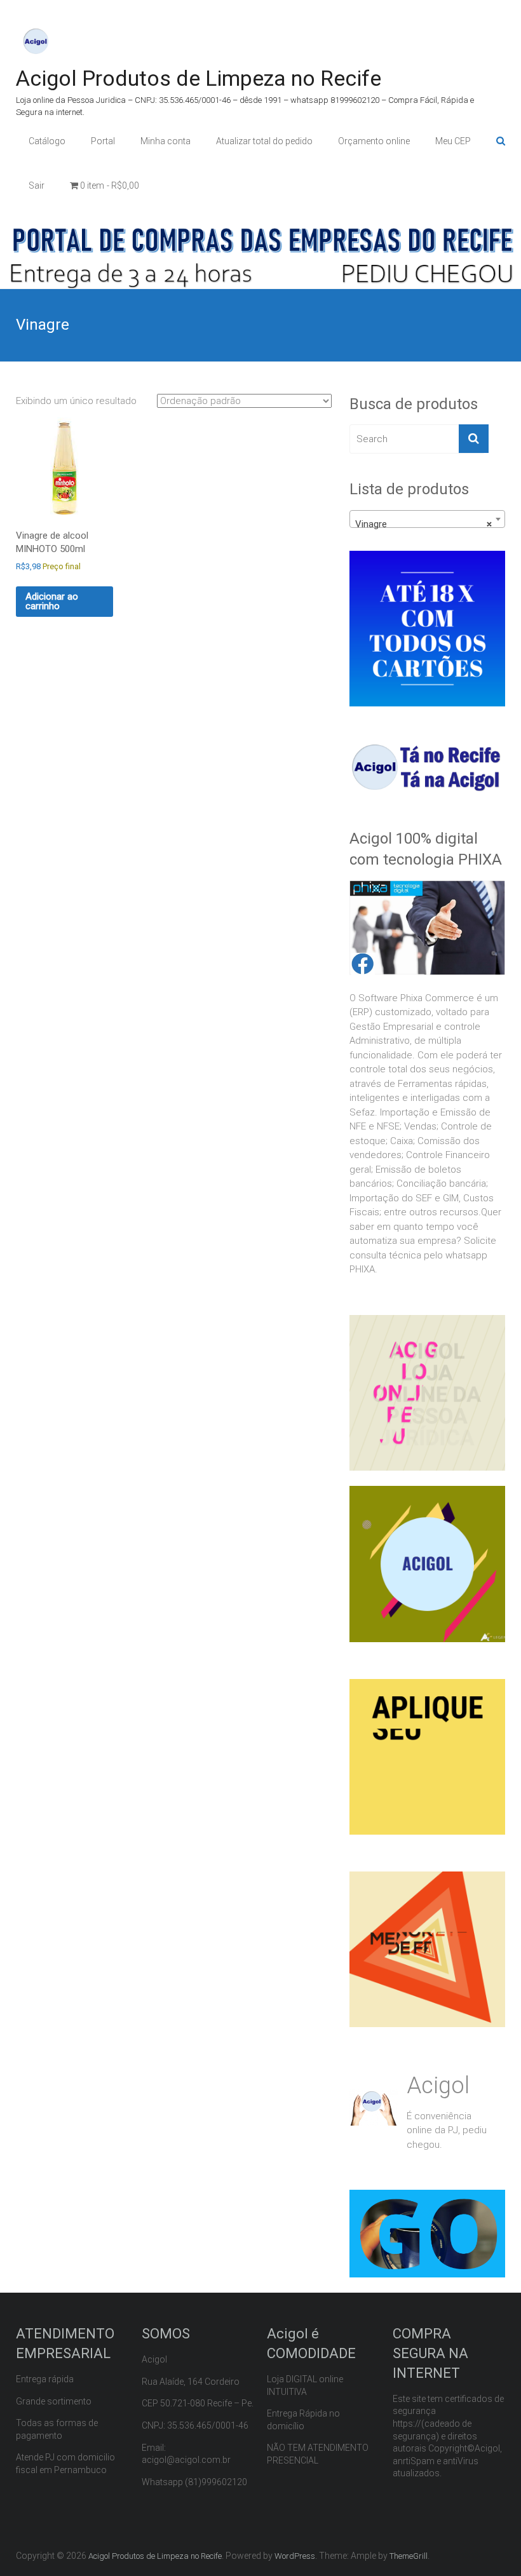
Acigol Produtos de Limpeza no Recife (199, 78)
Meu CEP (453, 141)
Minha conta (166, 141)
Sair (37, 185)
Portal (103, 141)
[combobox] (427, 519)
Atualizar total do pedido (264, 141)
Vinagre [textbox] (423, 524)
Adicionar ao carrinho (52, 601)
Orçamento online (374, 141)
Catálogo (47, 141)
